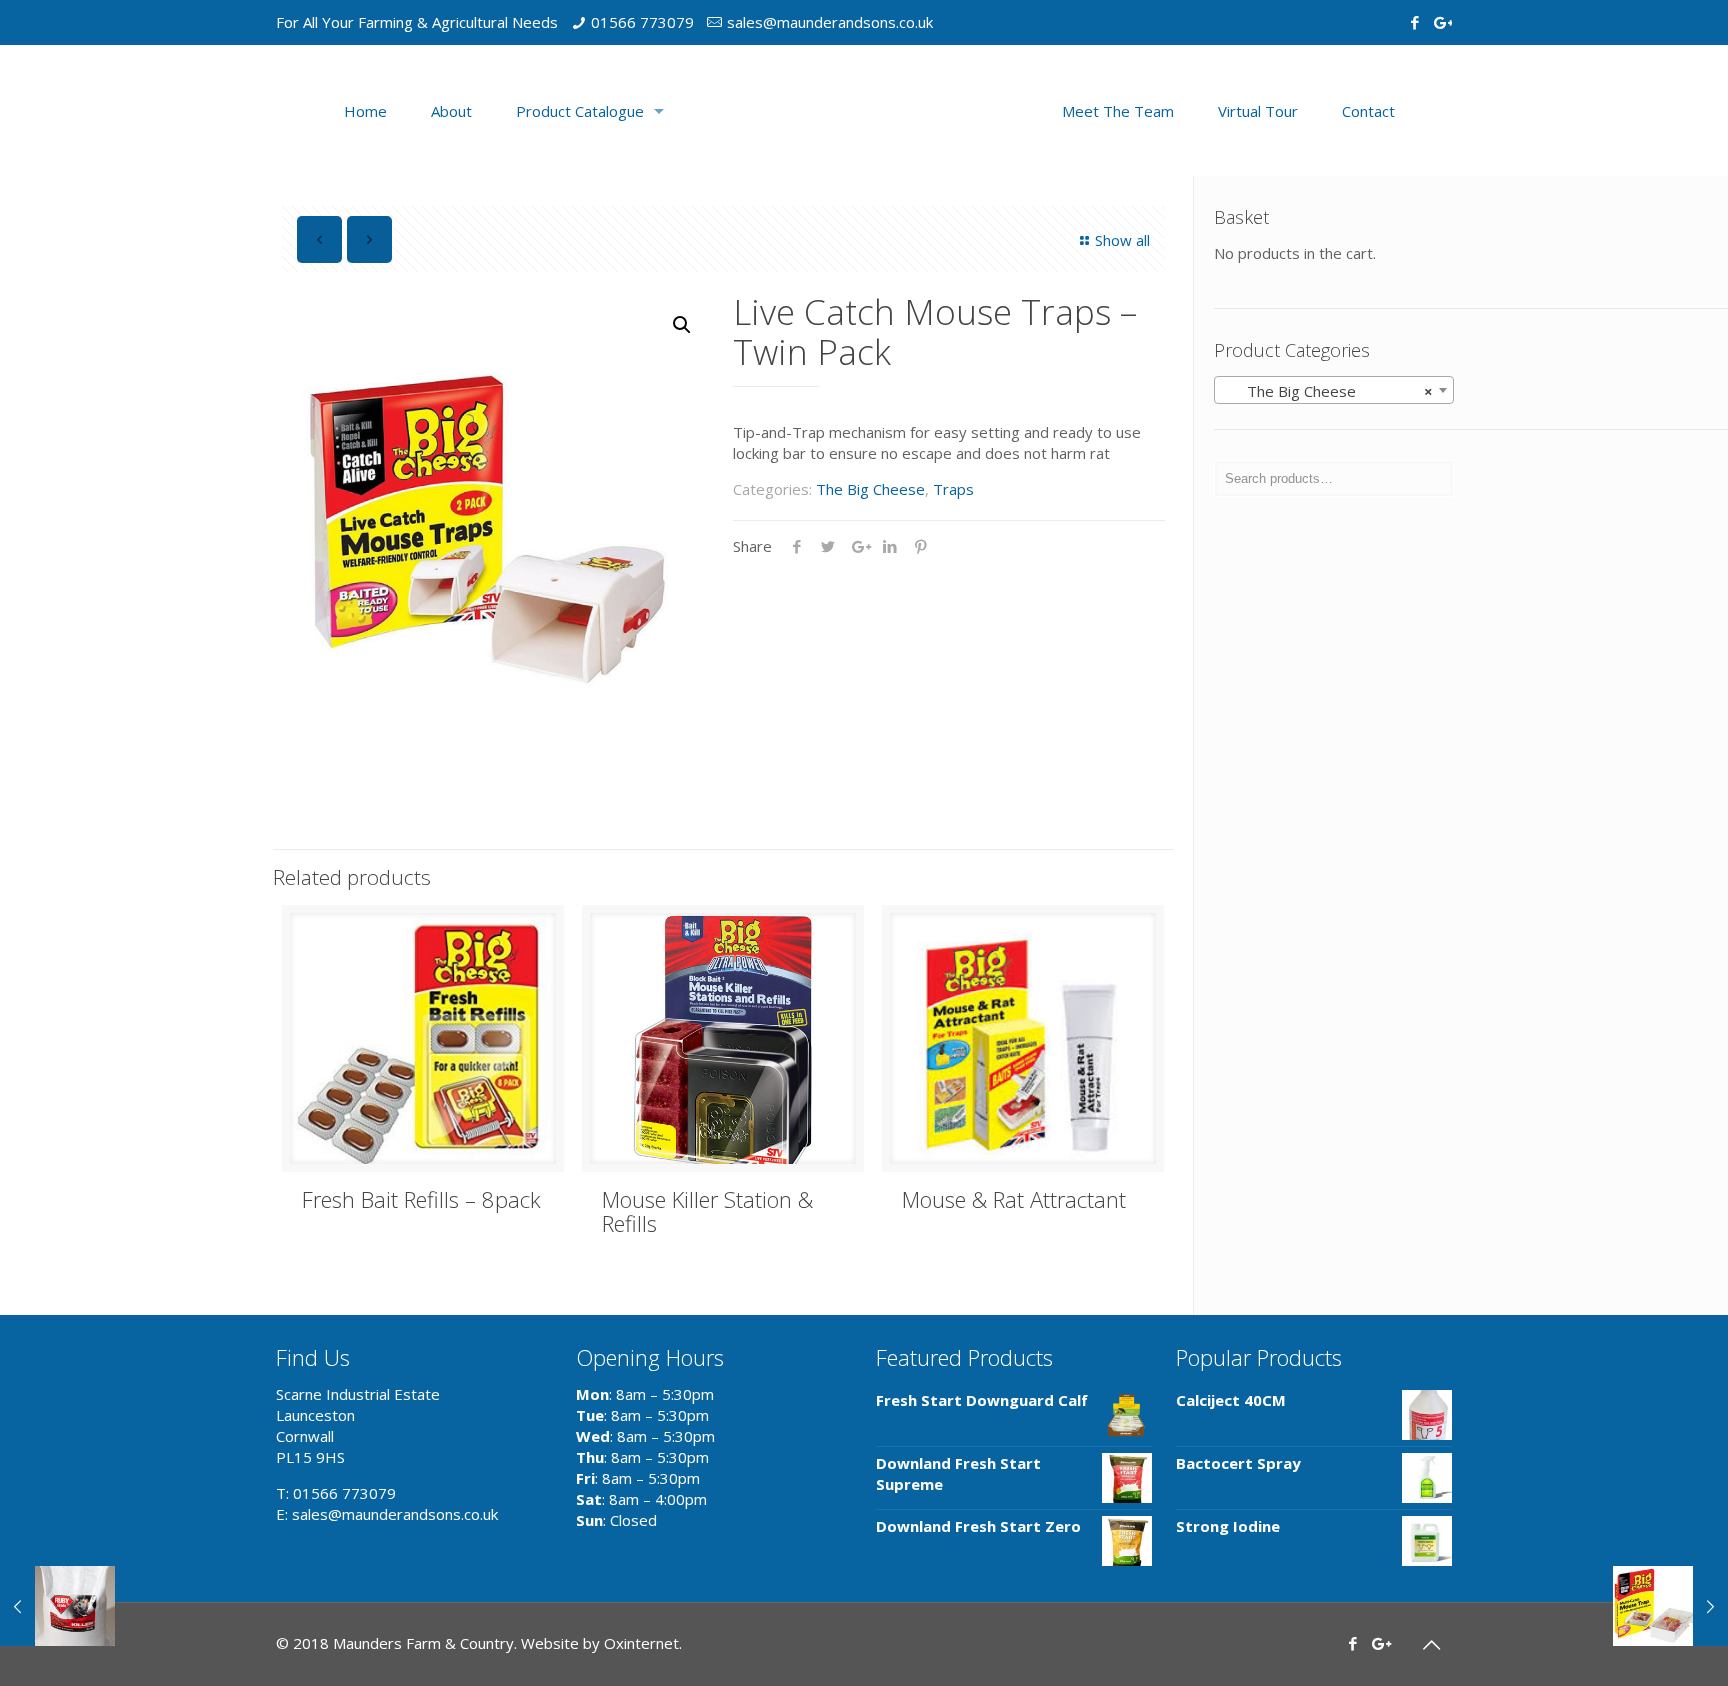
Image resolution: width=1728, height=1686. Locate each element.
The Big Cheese (870, 489)
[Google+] (1441, 22)
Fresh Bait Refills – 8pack (421, 1199)
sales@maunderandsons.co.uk (830, 22)
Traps (953, 489)
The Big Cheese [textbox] (1328, 391)
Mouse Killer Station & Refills (707, 1211)
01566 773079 (642, 22)
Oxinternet (641, 1643)
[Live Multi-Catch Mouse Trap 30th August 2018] (1670, 1606)
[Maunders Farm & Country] (864, 110)
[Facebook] (1414, 22)
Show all (1122, 240)
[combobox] (1334, 390)
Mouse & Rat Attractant (1014, 1199)
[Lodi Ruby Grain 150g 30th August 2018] (57, 1606)
